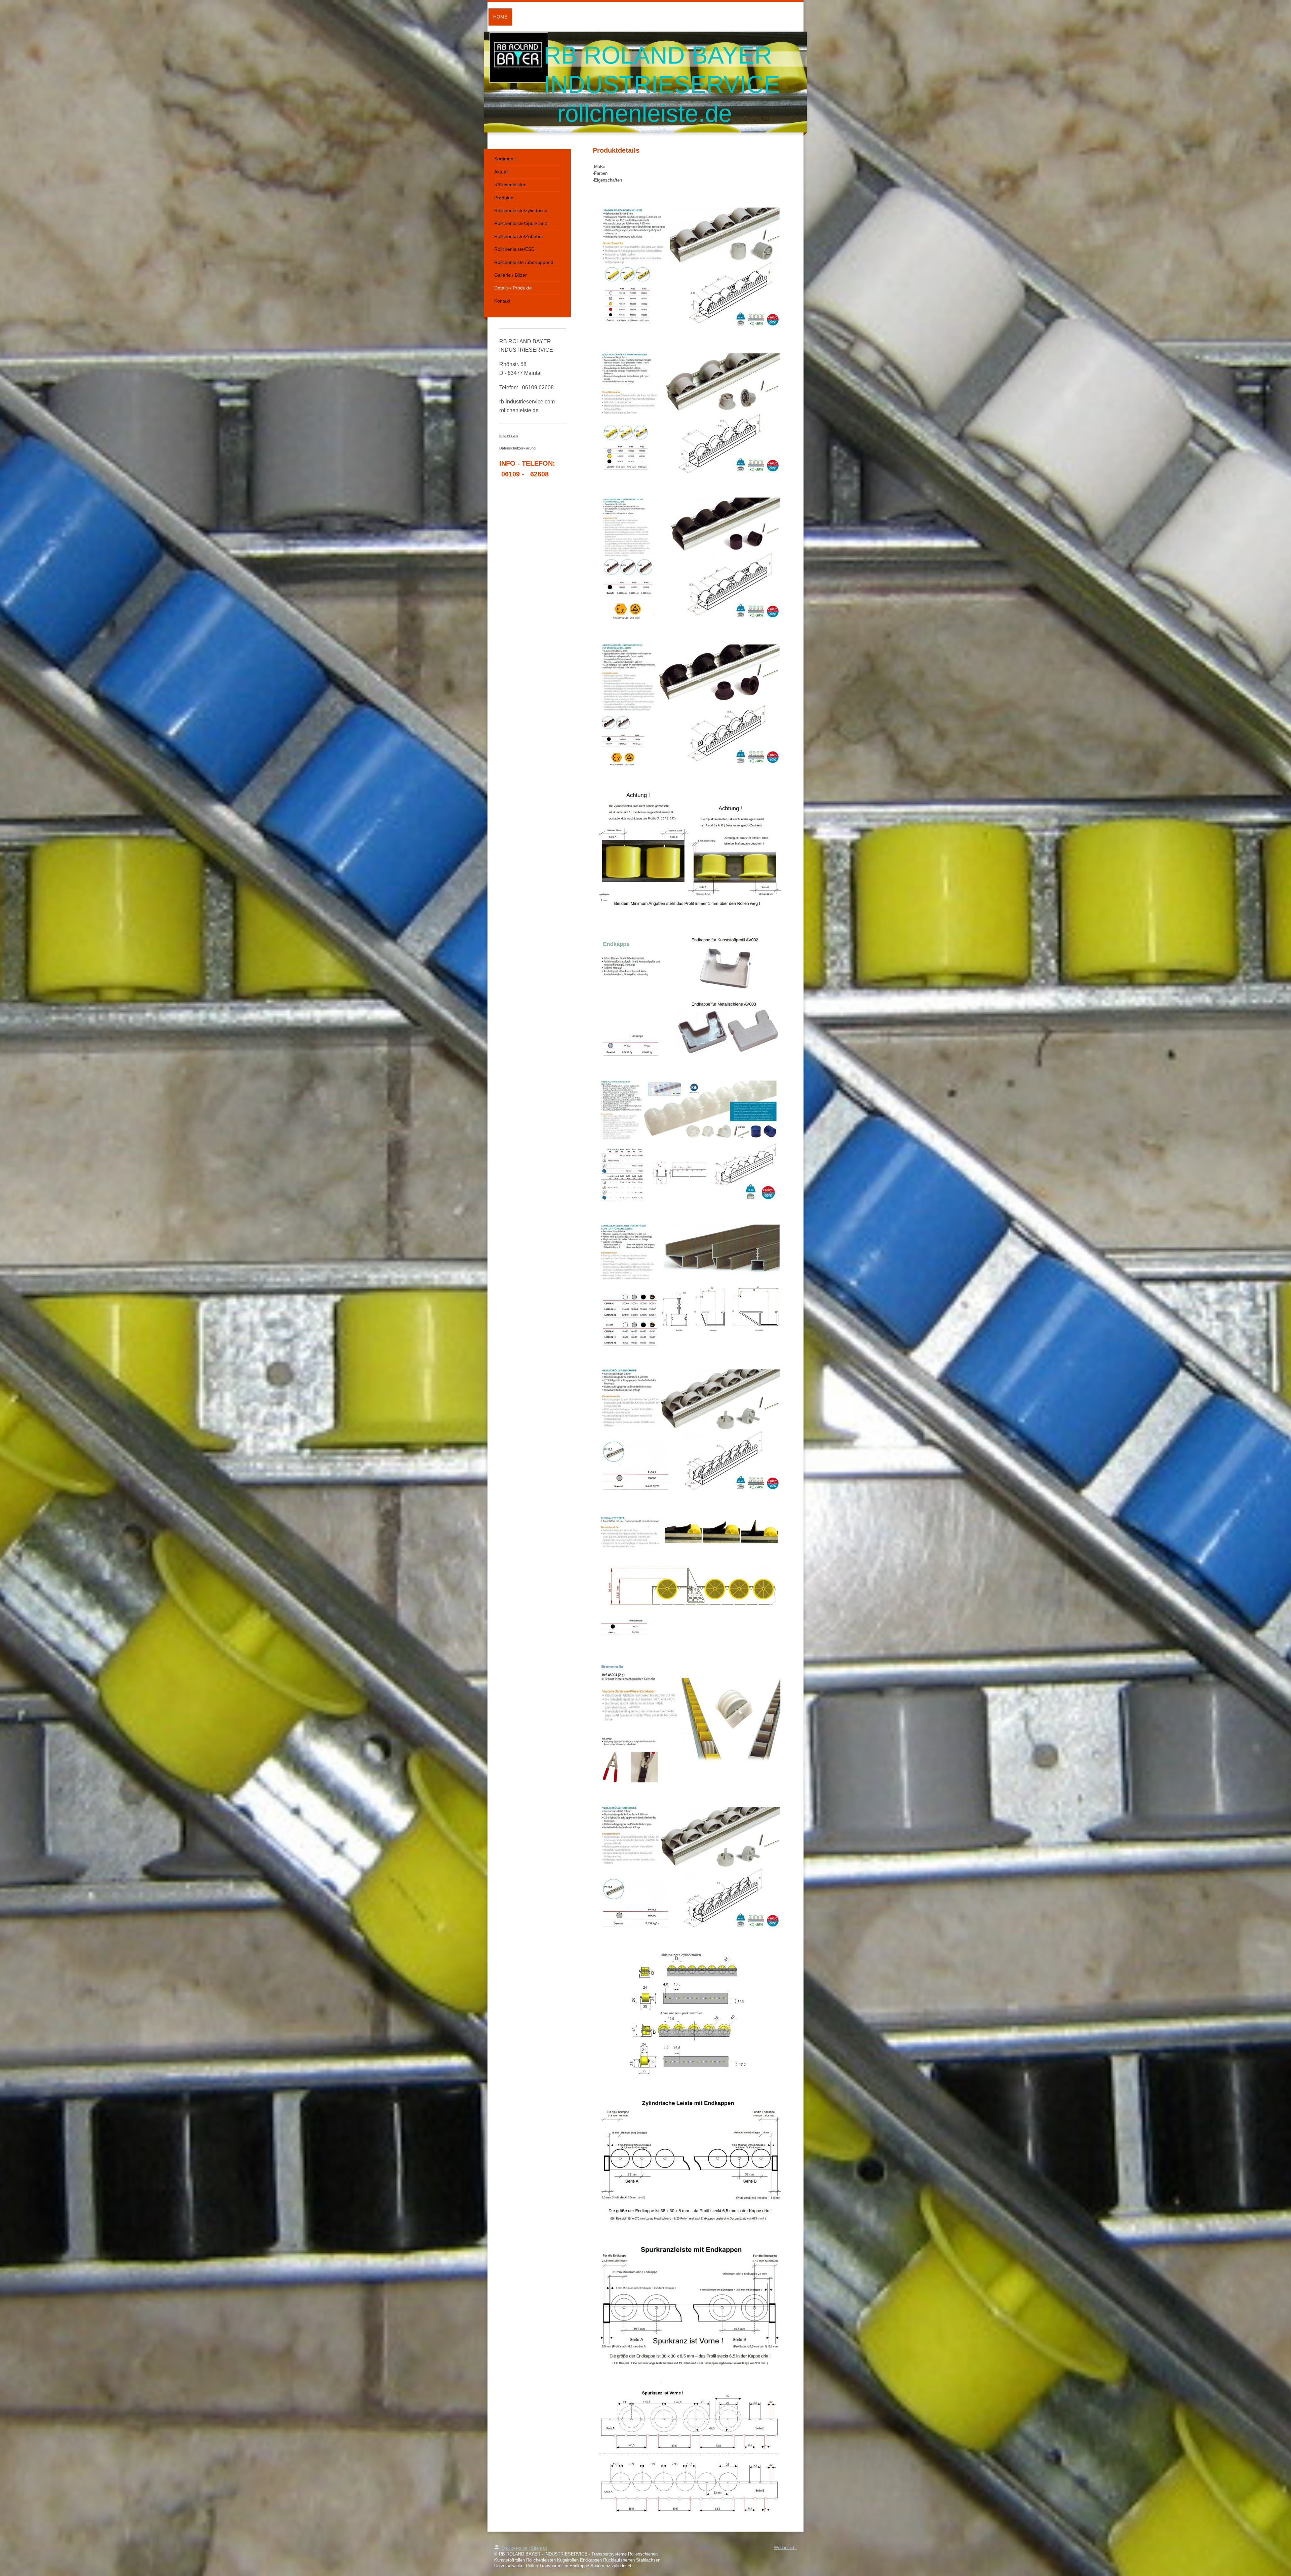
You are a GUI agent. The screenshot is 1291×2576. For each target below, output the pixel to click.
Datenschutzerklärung (517, 448)
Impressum (508, 435)
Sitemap (539, 2548)
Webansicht (785, 2548)
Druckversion (514, 2548)
